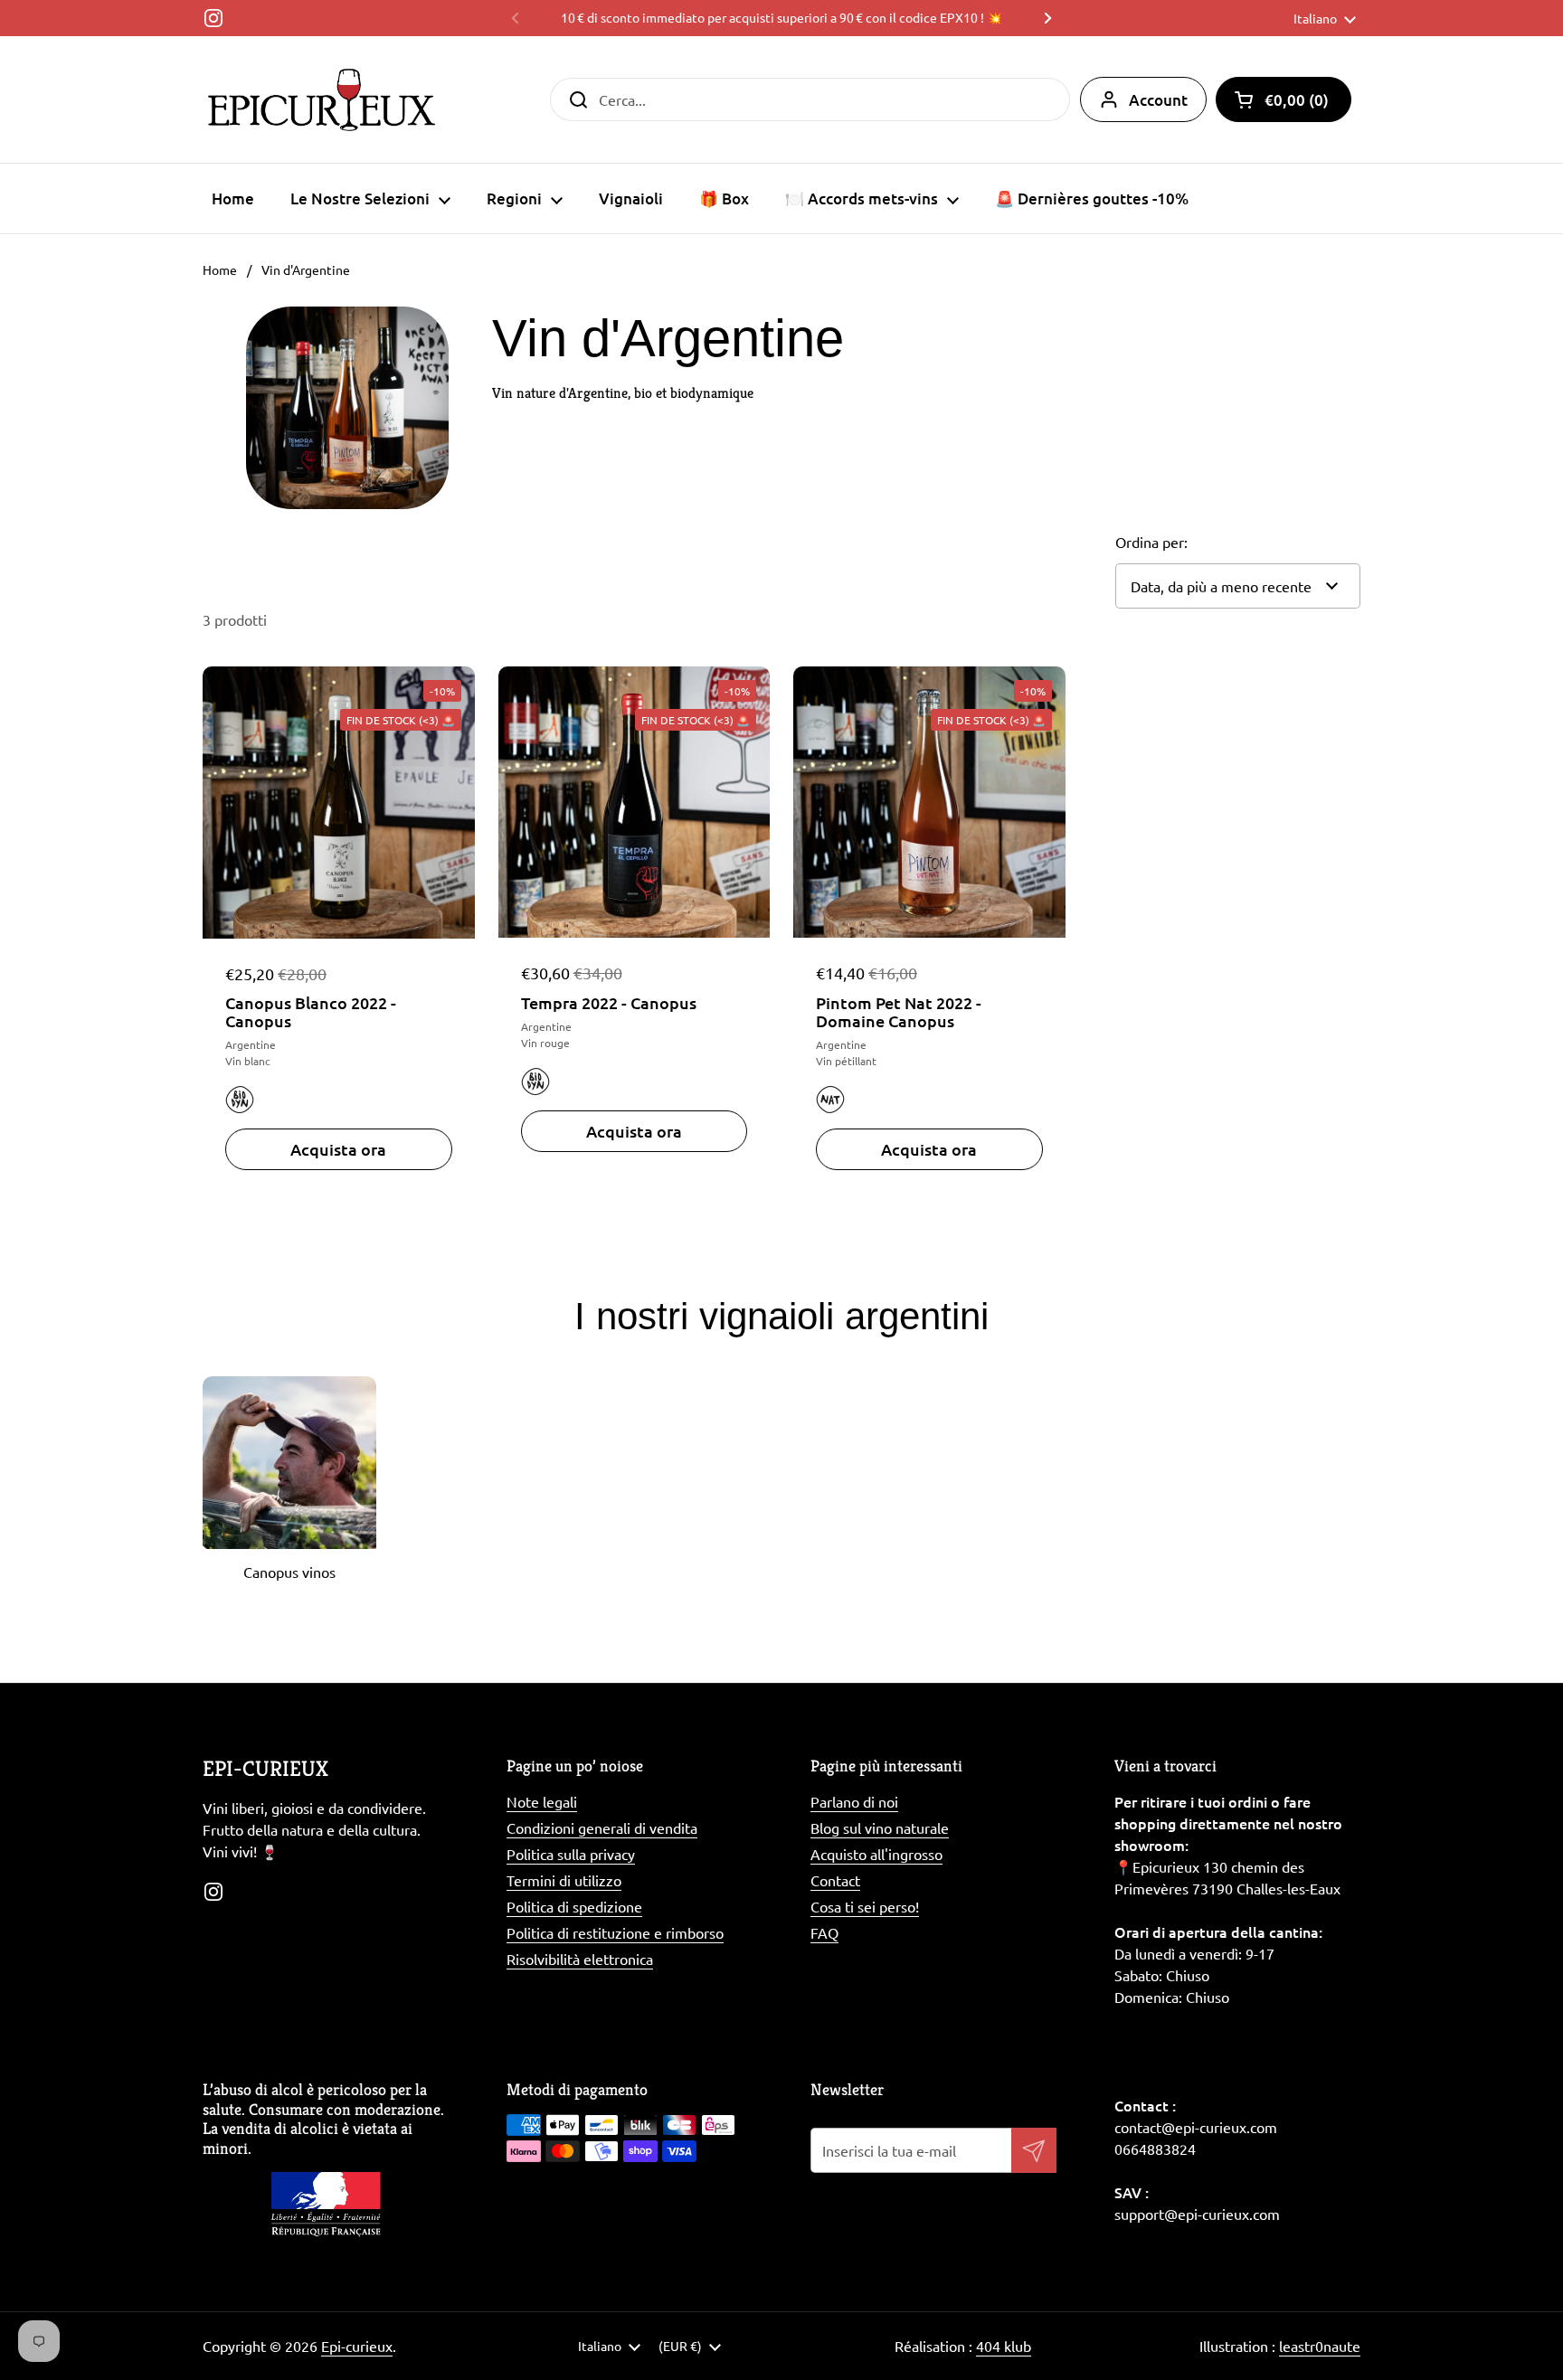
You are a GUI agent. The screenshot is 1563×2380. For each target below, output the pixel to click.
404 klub (1004, 2346)
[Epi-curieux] (322, 99)
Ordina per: (1151, 542)
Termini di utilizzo (564, 1880)
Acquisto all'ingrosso (876, 1854)
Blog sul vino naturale (880, 1827)
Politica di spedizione (574, 1906)
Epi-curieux (357, 2346)
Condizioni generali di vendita (602, 1827)
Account (1158, 100)
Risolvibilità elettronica (580, 1959)
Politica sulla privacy (571, 1854)
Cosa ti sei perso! (865, 1906)
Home (220, 269)
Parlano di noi (854, 1801)
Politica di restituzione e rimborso (615, 1932)
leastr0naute (1320, 2346)
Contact (835, 1880)
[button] (1284, 99)
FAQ (824, 1932)
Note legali (542, 1801)
